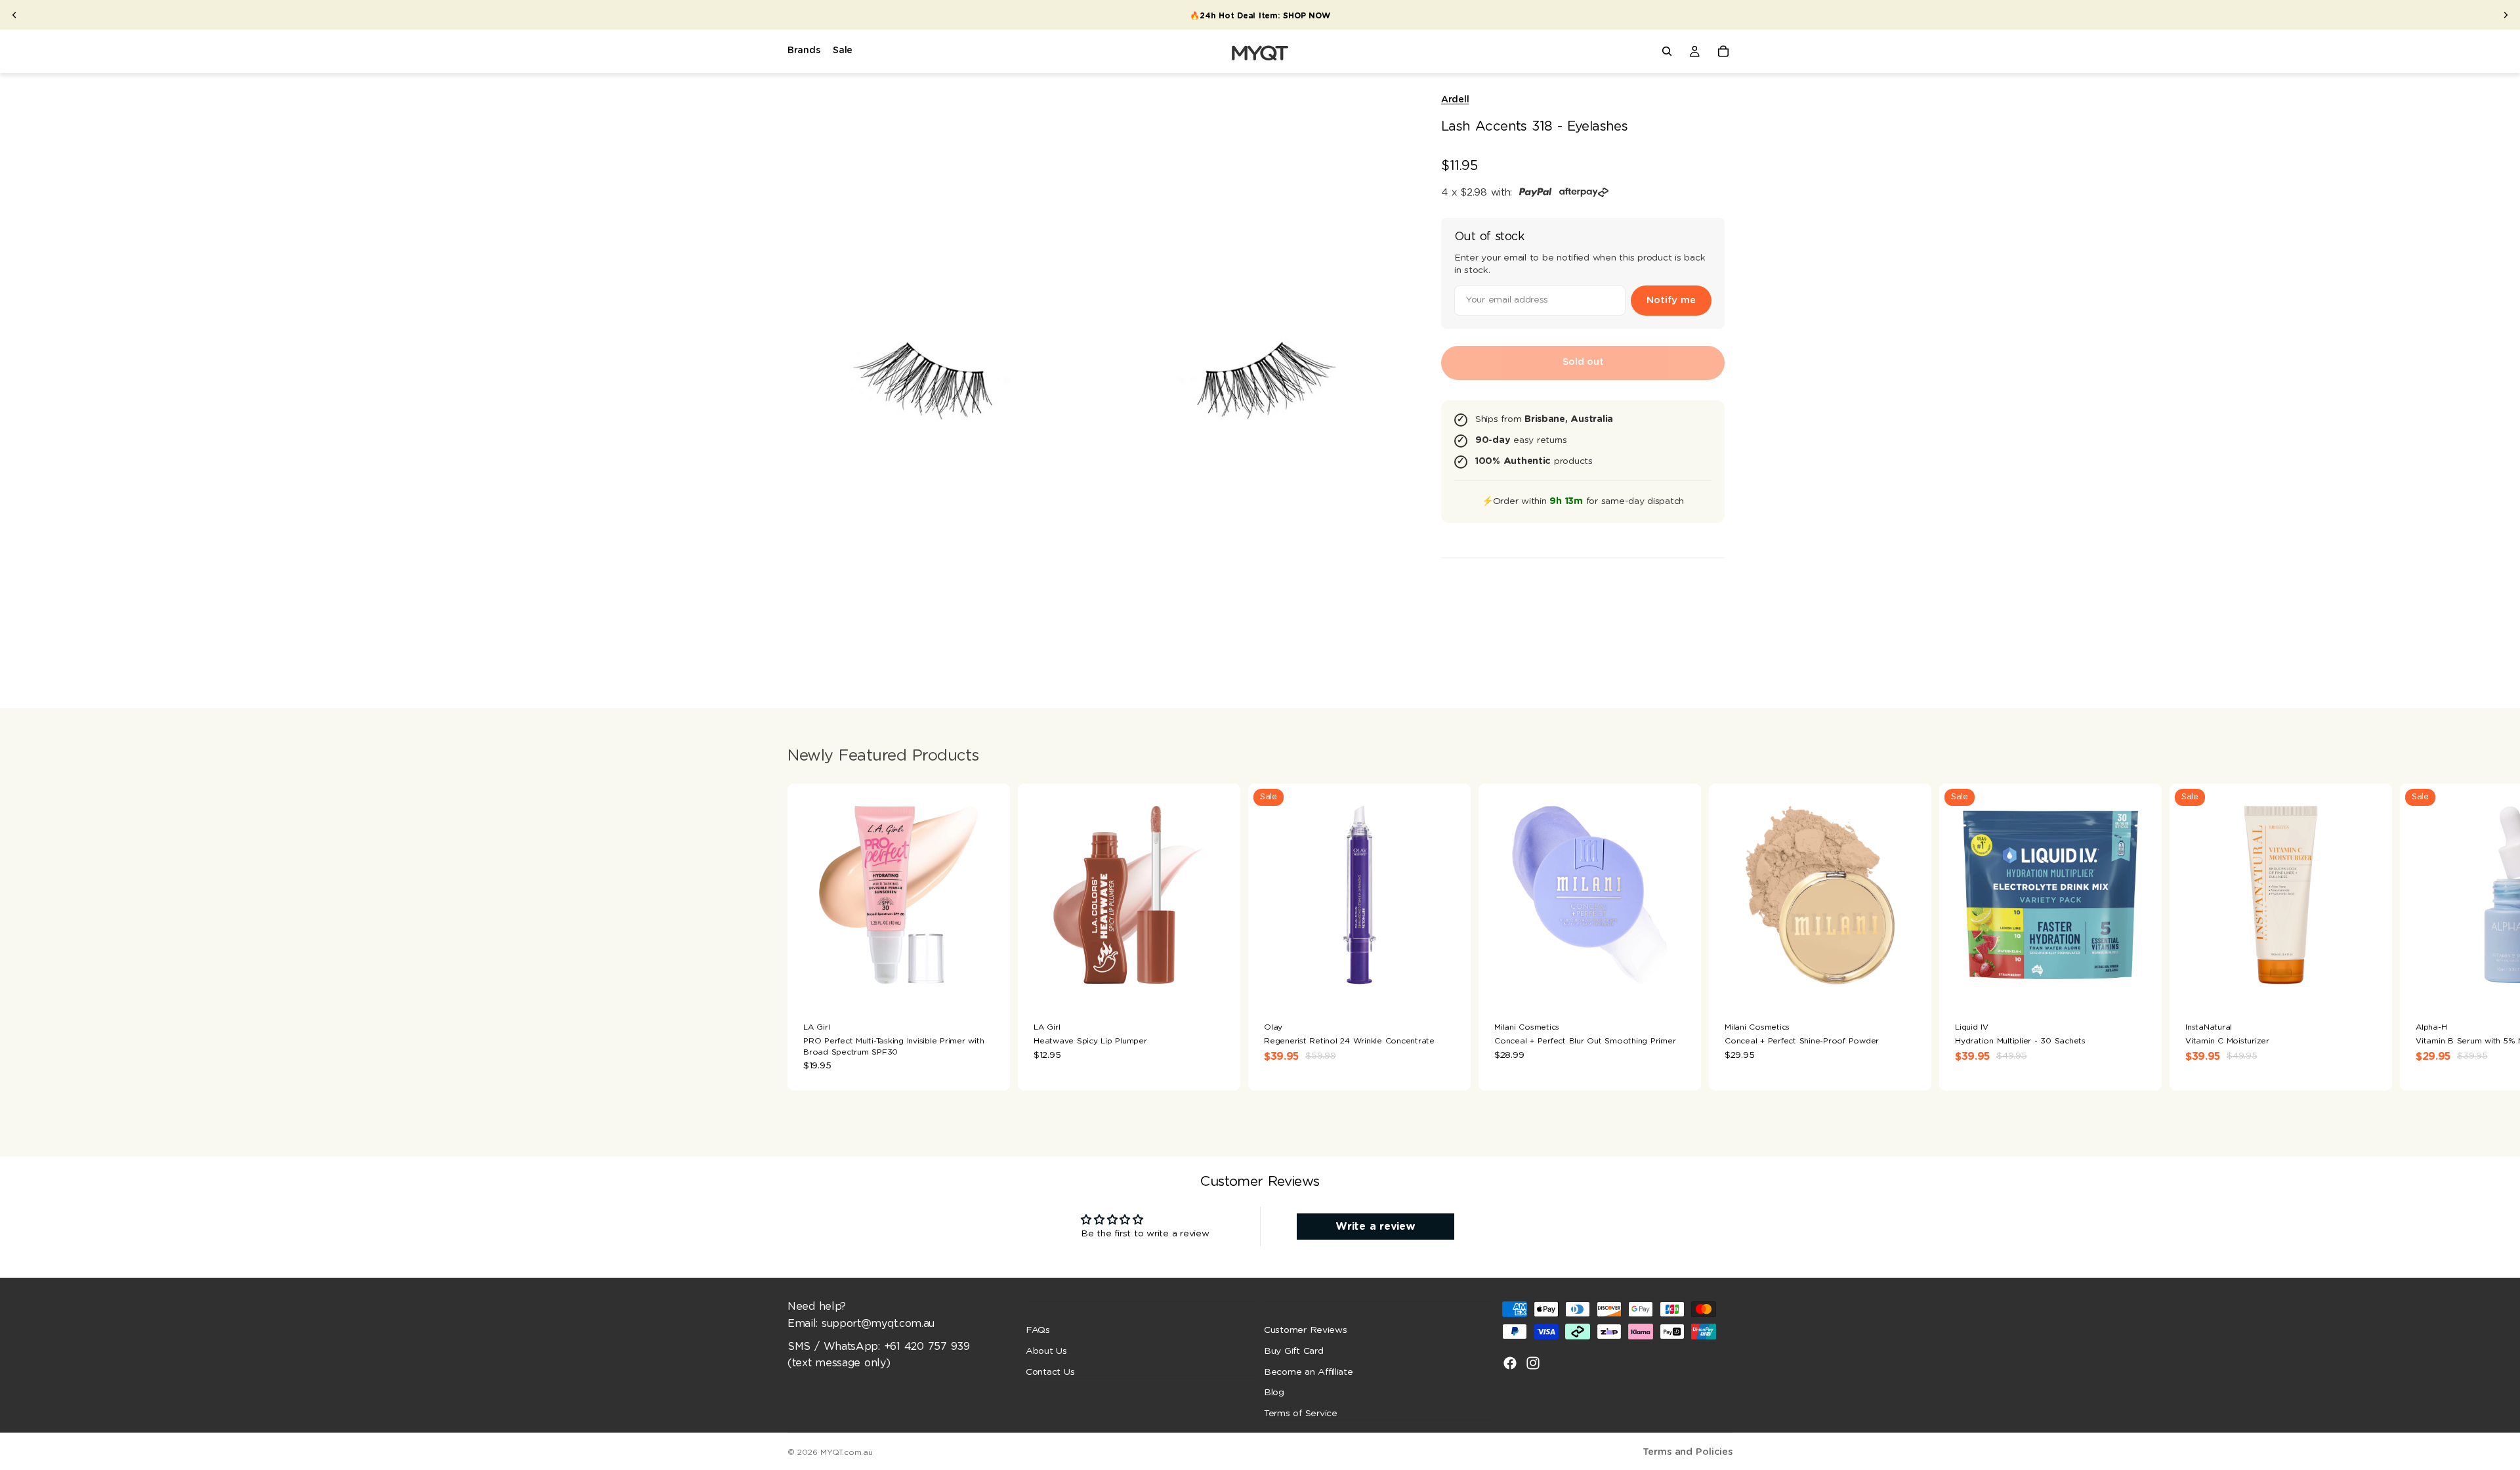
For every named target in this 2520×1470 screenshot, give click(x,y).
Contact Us (1050, 1372)
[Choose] (1220, 986)
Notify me (1671, 300)
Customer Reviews (1306, 1330)
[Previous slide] (14, 15)
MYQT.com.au (846, 1452)
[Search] (1667, 51)
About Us (1046, 1351)
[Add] (990, 986)
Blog (1274, 1393)
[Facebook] (1510, 1363)
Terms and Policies (1688, 1452)
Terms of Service (1301, 1414)
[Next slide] (2506, 15)
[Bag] (1723, 51)
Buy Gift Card (1294, 1351)
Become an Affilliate (1309, 1372)
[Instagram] (1533, 1363)
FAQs (1038, 1330)
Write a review (1375, 1227)
